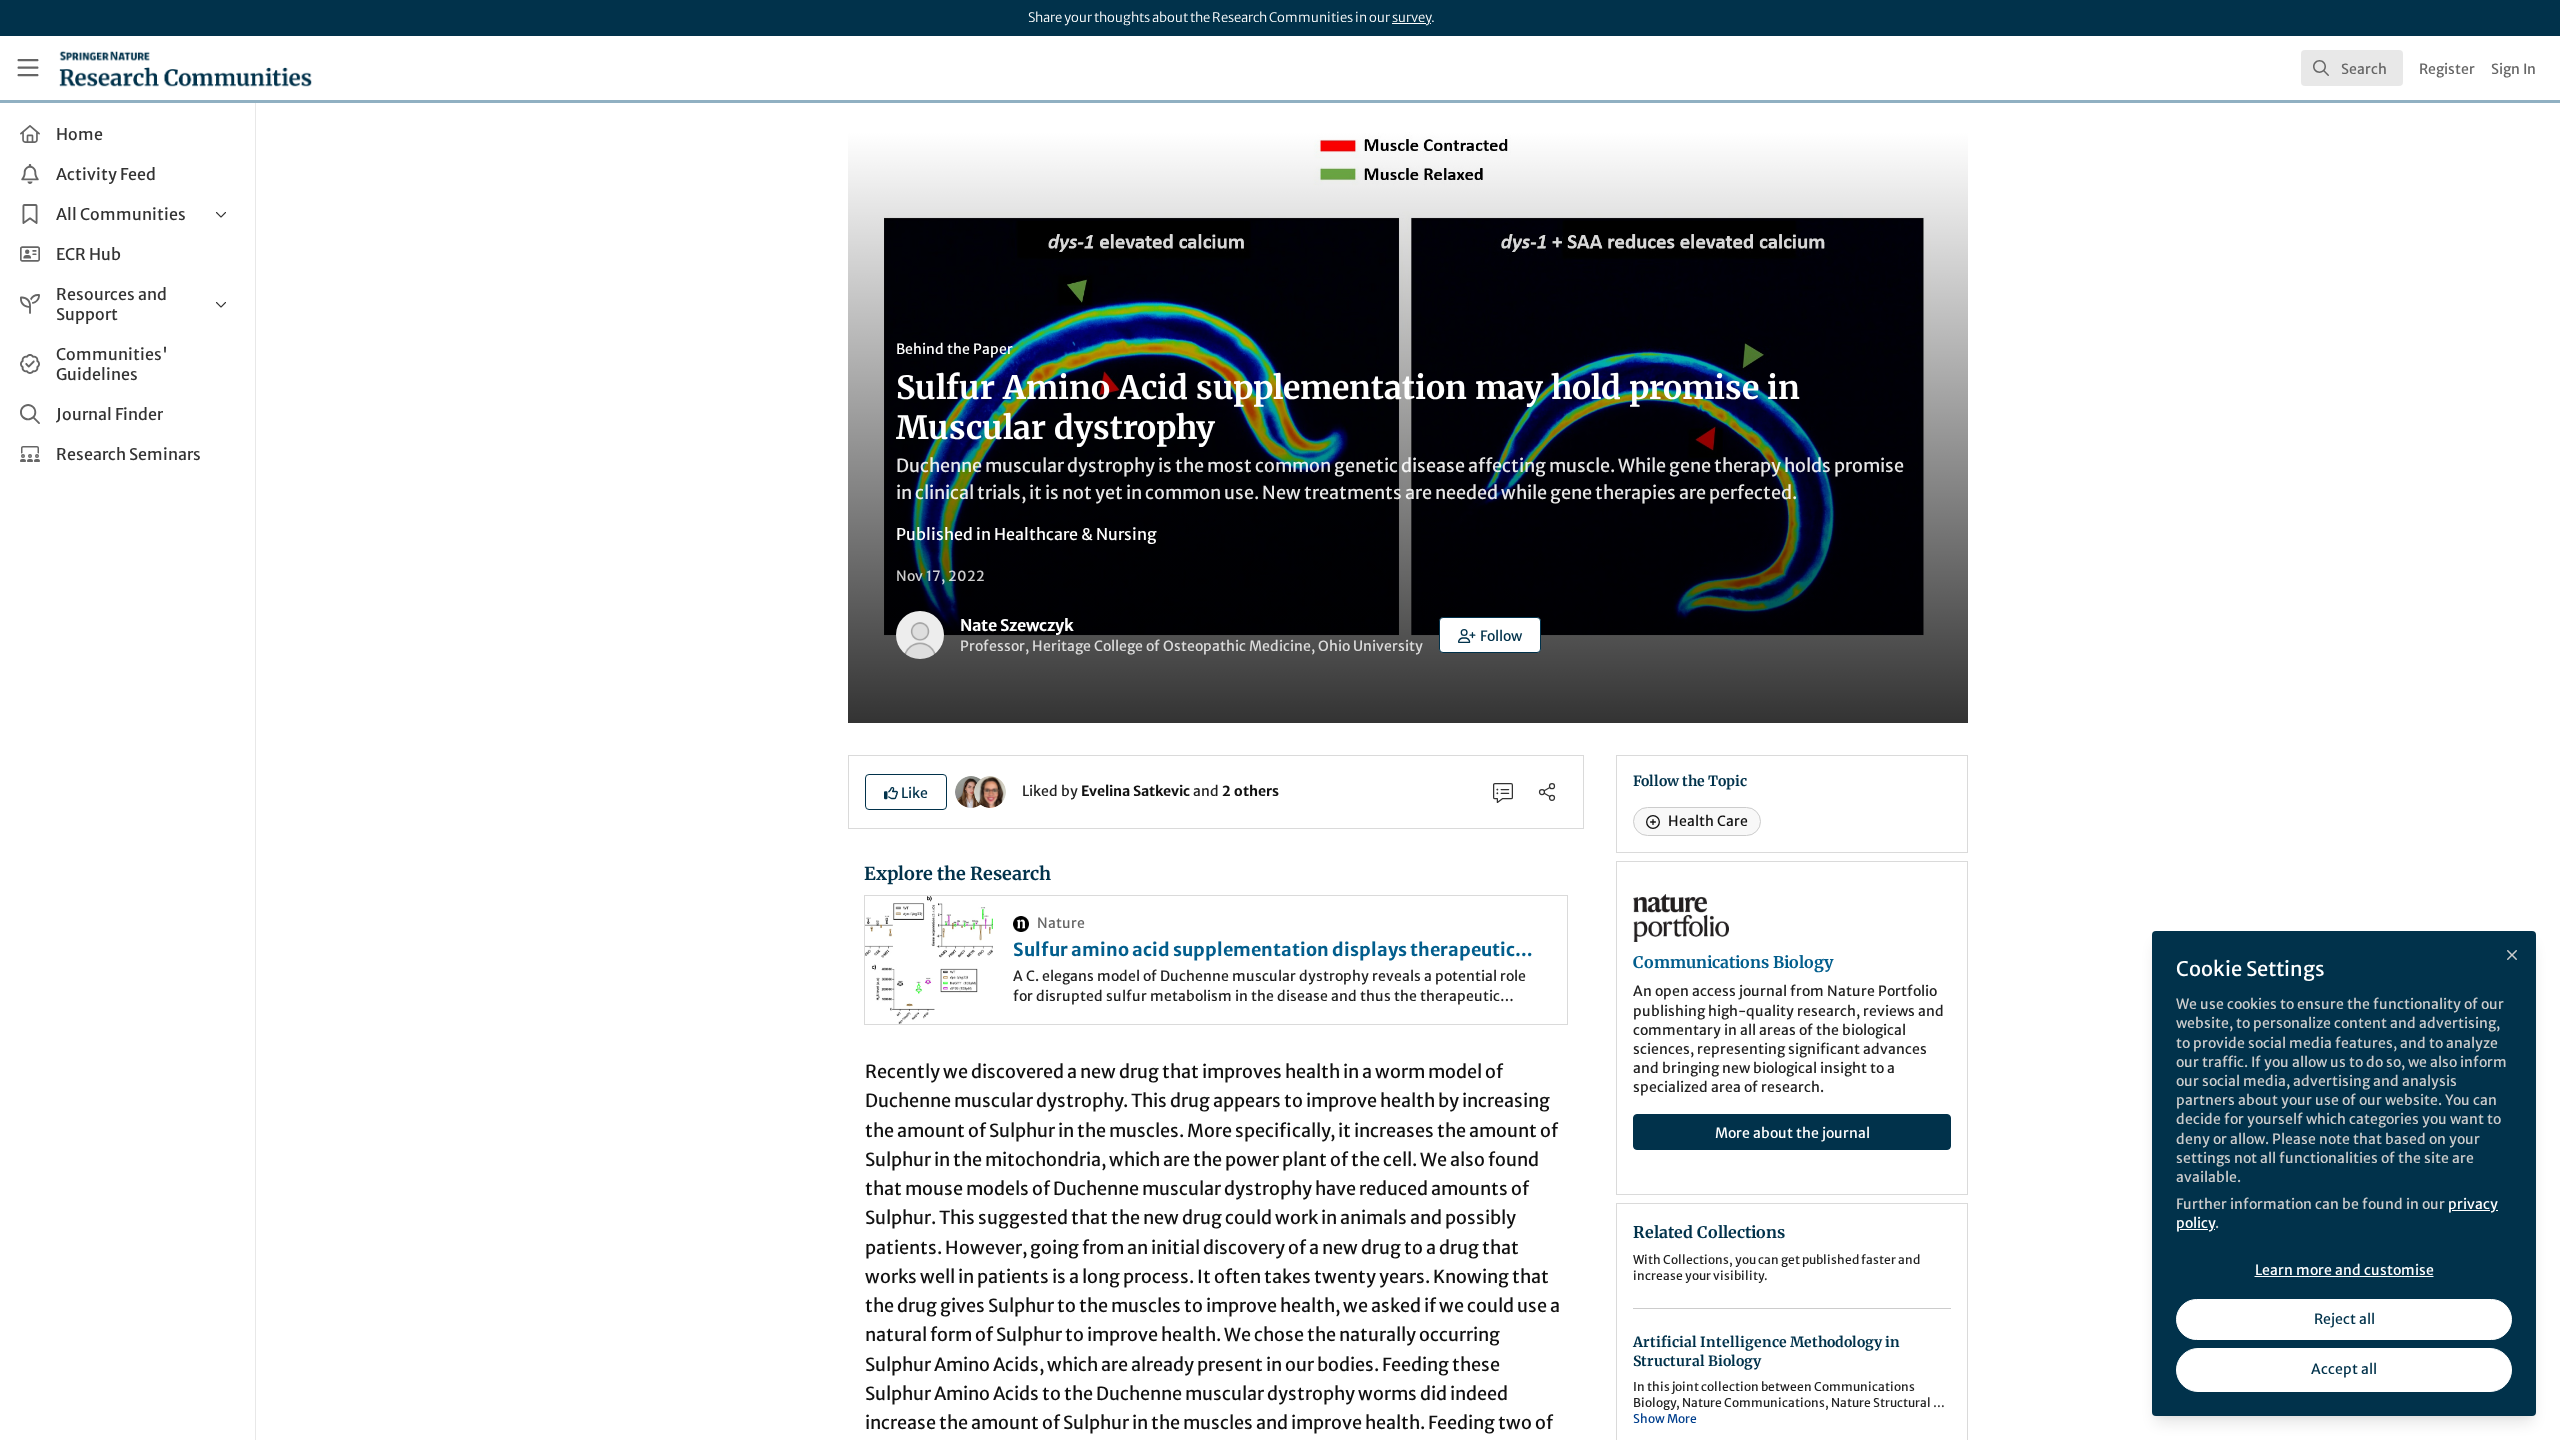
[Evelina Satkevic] (971, 790)
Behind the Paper (954, 349)
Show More (1665, 1418)
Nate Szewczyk (1017, 625)
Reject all (2344, 1319)
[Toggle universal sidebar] (28, 68)
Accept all (2344, 1369)
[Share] (1547, 792)
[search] (2352, 68)
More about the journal (1792, 1133)
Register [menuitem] (2447, 69)
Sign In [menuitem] (2513, 69)
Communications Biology (1733, 962)
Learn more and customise (2344, 1270)
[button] (1490, 635)
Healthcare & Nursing (1075, 534)
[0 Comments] (1503, 792)
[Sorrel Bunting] (990, 790)
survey (1411, 17)
